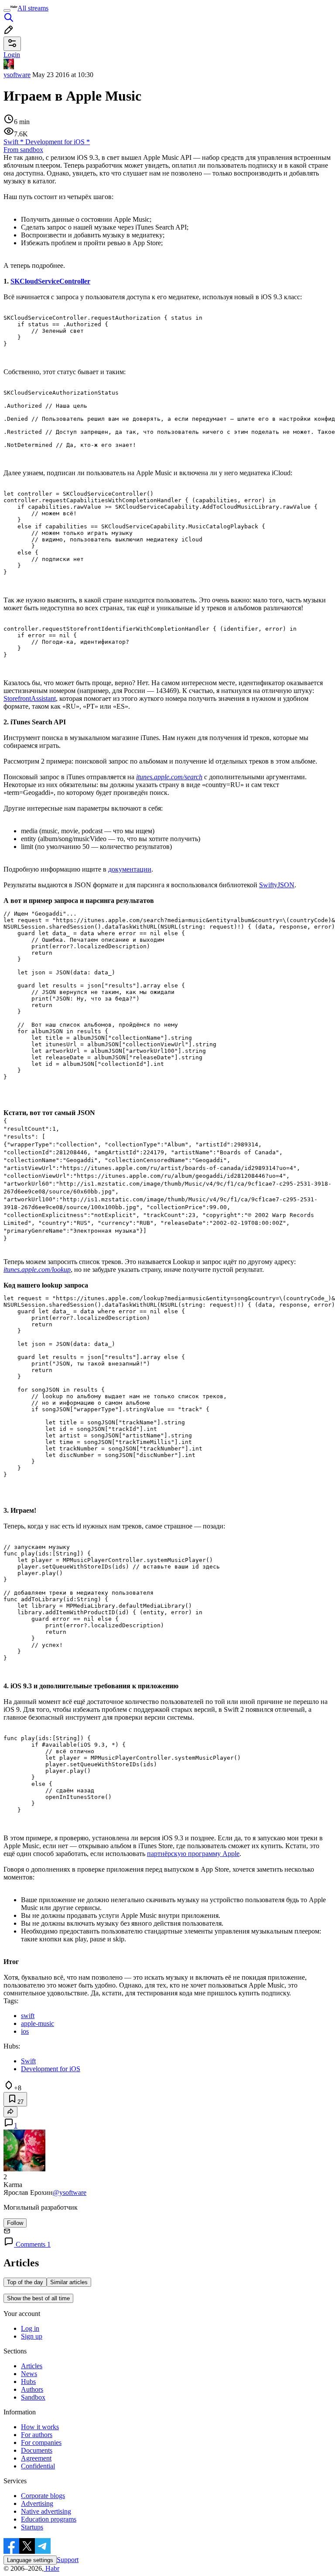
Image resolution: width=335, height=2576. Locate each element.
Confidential (38, 2466)
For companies (41, 2442)
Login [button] (12, 55)
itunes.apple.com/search (169, 777)
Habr (51, 2568)
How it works (40, 2427)
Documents (37, 2450)
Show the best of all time (38, 2298)
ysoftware (17, 75)
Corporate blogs (43, 2496)
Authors (32, 2389)
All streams (33, 8)
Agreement (36, 2458)
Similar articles (69, 2282)
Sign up (32, 2336)
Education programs (49, 2519)
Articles (32, 2366)
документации (130, 869)
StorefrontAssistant (30, 698)
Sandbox (33, 2397)
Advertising (37, 2503)
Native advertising (46, 2511)
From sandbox (23, 150)
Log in (30, 2328)
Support (68, 2560)
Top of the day (25, 2282)
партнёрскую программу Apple (193, 1854)
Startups (32, 2527)
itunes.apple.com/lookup (37, 1269)
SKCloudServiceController (50, 281)
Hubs (28, 2382)
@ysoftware (70, 2192)
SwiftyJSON (277, 885)
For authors (37, 2435)
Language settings (30, 2560)
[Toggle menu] (7, 10)
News (29, 2374)
